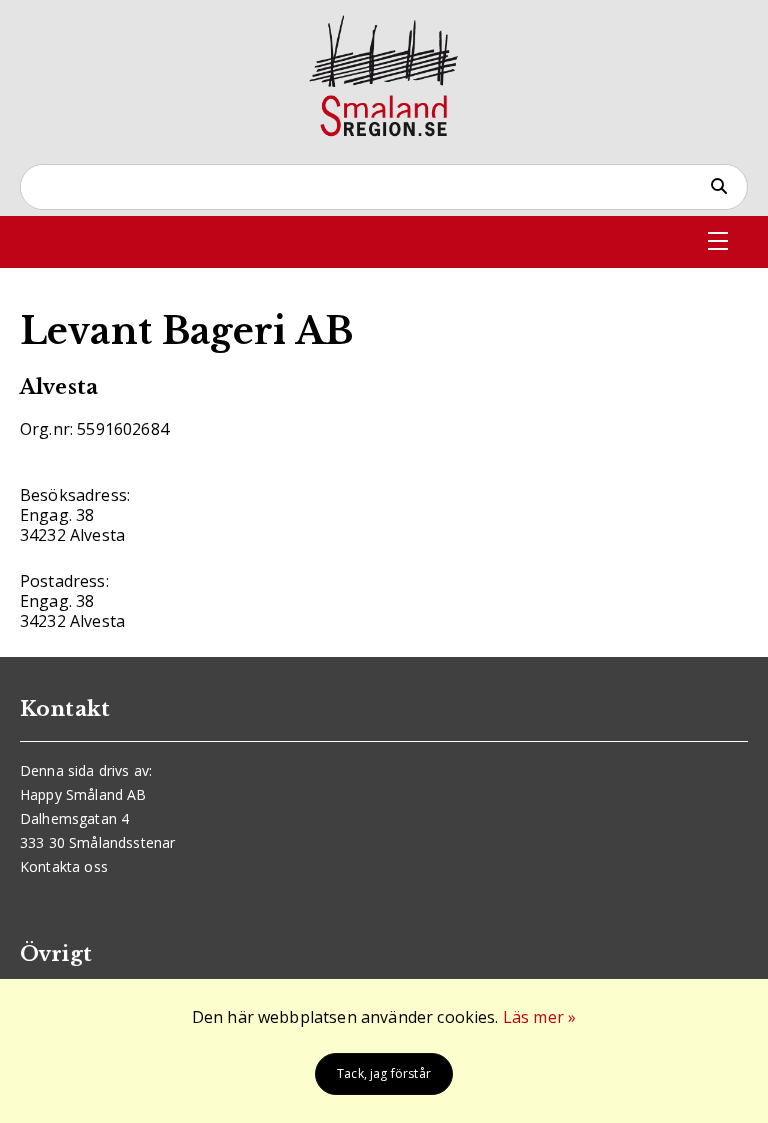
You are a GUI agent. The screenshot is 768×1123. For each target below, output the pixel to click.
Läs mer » (539, 1017)
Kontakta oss (64, 866)
